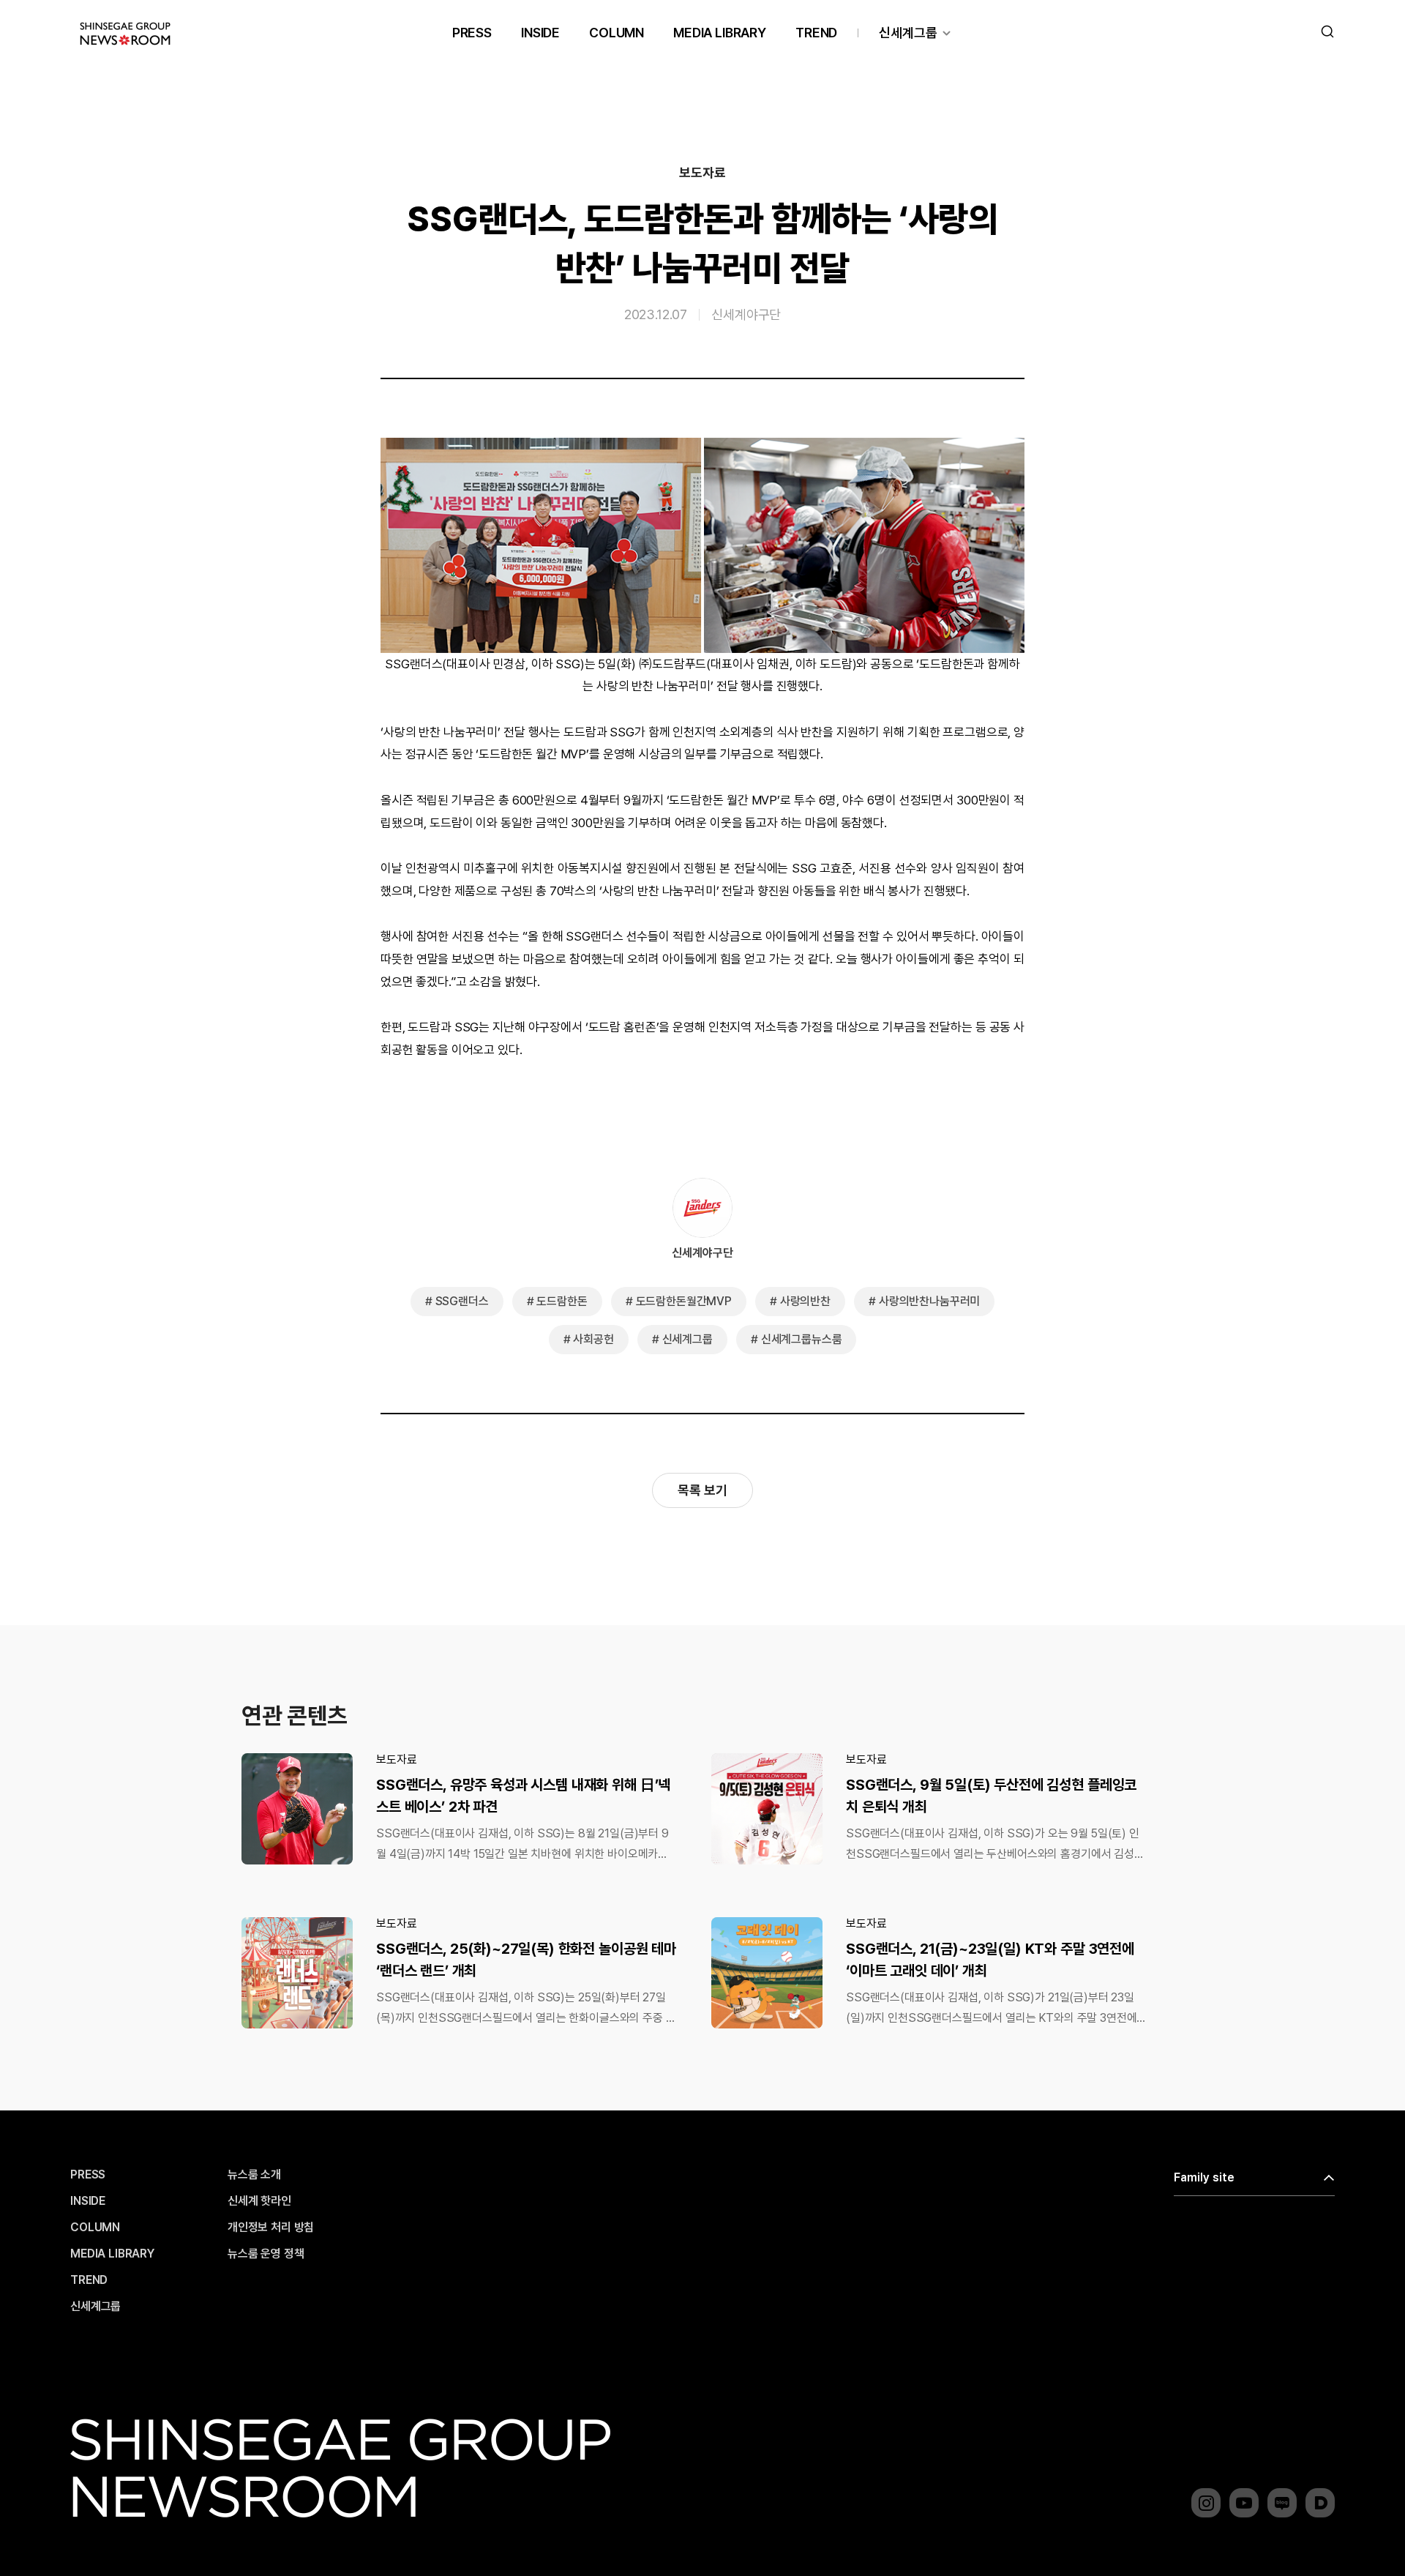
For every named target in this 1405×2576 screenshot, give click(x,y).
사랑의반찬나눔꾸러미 (929, 1301)
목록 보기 (702, 1490)
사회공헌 (593, 1339)
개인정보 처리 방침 (271, 2228)
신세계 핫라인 (259, 2201)
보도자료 (702, 173)
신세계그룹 (908, 33)
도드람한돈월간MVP (684, 1301)
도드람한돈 (562, 1301)
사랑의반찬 (805, 1301)
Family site (1204, 2177)
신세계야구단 (746, 314)
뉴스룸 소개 (254, 2175)
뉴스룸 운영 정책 (266, 2254)
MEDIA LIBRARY (720, 33)
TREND (816, 33)
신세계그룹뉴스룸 (802, 1339)
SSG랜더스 (462, 1301)
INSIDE (540, 33)
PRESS (472, 33)
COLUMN (617, 33)
